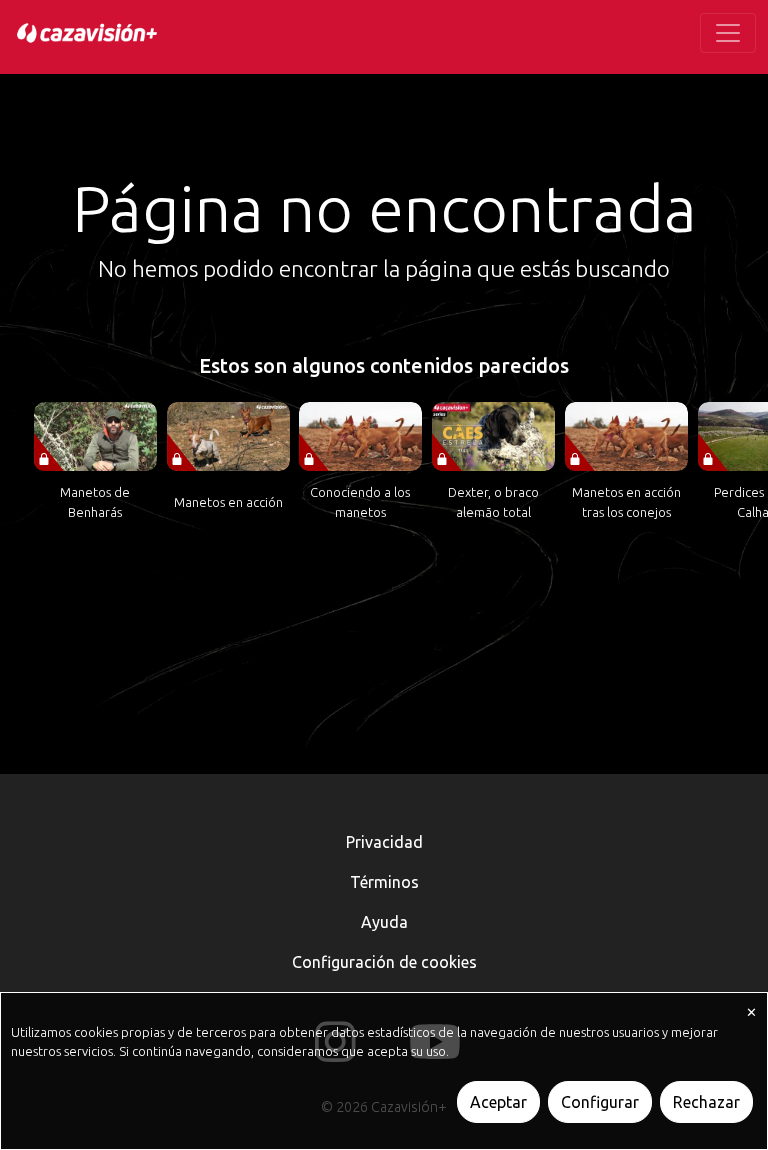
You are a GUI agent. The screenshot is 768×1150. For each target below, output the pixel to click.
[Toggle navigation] (728, 33)
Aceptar (498, 1102)
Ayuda (384, 922)
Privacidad (384, 842)
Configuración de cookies (384, 962)
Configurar (600, 1102)
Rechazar (706, 1102)
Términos (384, 882)
